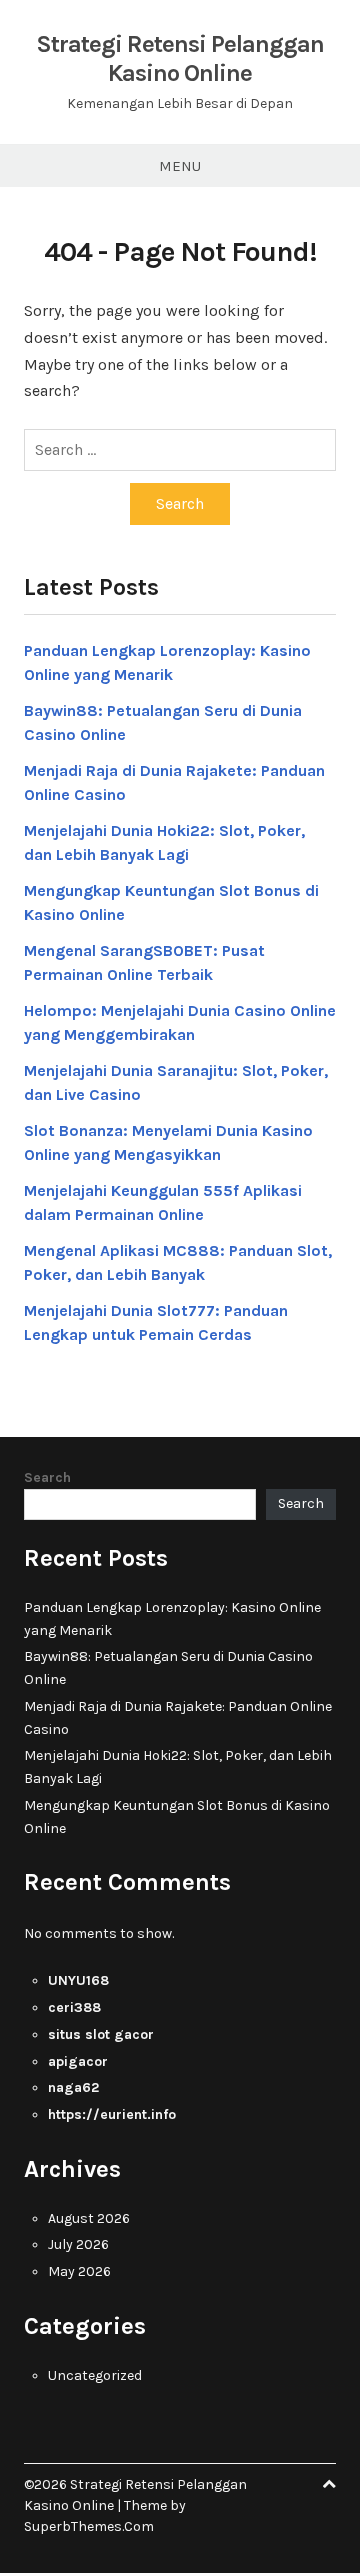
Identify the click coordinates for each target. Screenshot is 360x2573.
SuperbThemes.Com (89, 2526)
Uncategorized (95, 2375)
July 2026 (78, 2244)
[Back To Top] (329, 2484)
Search (47, 1477)
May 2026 (79, 2271)
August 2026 (89, 2218)
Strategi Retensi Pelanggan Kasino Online (180, 58)
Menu (180, 166)
